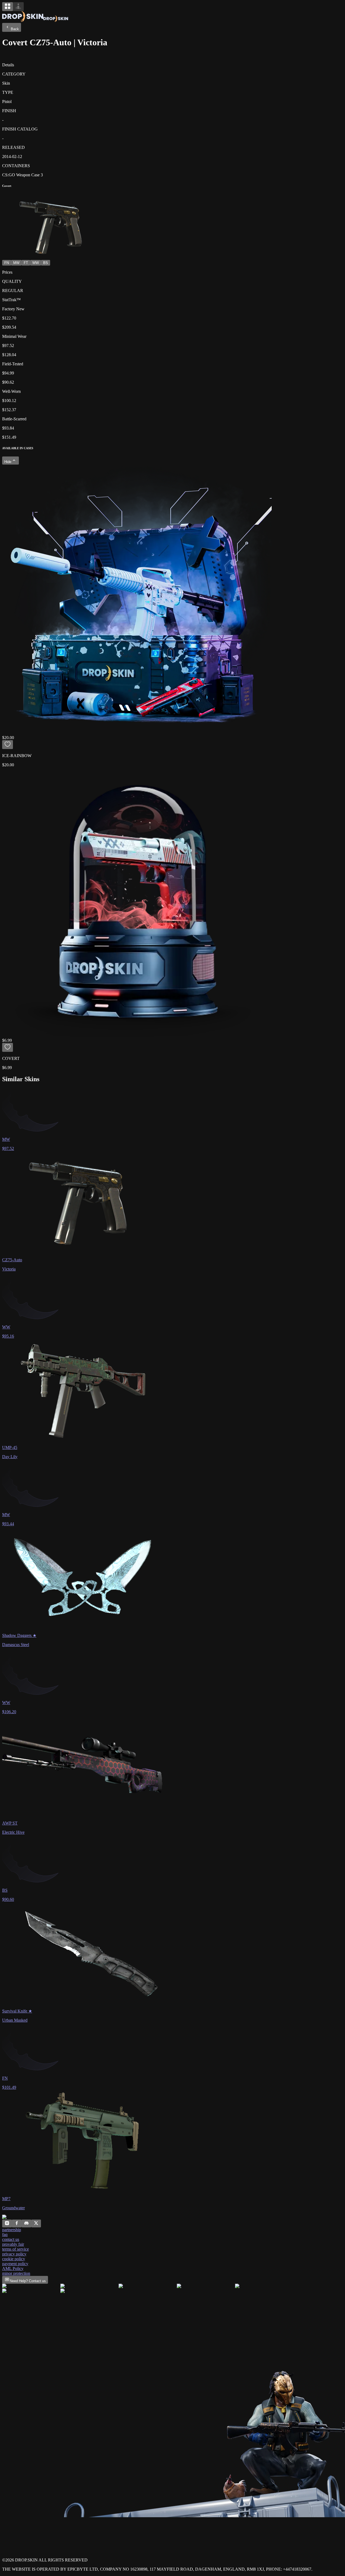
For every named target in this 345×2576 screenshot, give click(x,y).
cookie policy (14, 2259)
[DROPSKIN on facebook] (17, 2224)
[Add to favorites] (8, 745)
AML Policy (13, 2268)
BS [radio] (46, 263)
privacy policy (14, 2254)
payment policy (15, 2264)
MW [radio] (16, 263)
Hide (8, 462)
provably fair (13, 2244)
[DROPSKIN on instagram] (7, 2224)
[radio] (8, 7)
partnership (12, 2230)
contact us (11, 2239)
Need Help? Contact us (28, 2281)
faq (5, 2235)
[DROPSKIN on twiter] (36, 2224)
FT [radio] (26, 263)
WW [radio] (36, 263)
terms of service (15, 2249)
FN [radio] (7, 263)
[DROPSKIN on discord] (26, 2224)
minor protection (16, 2273)
